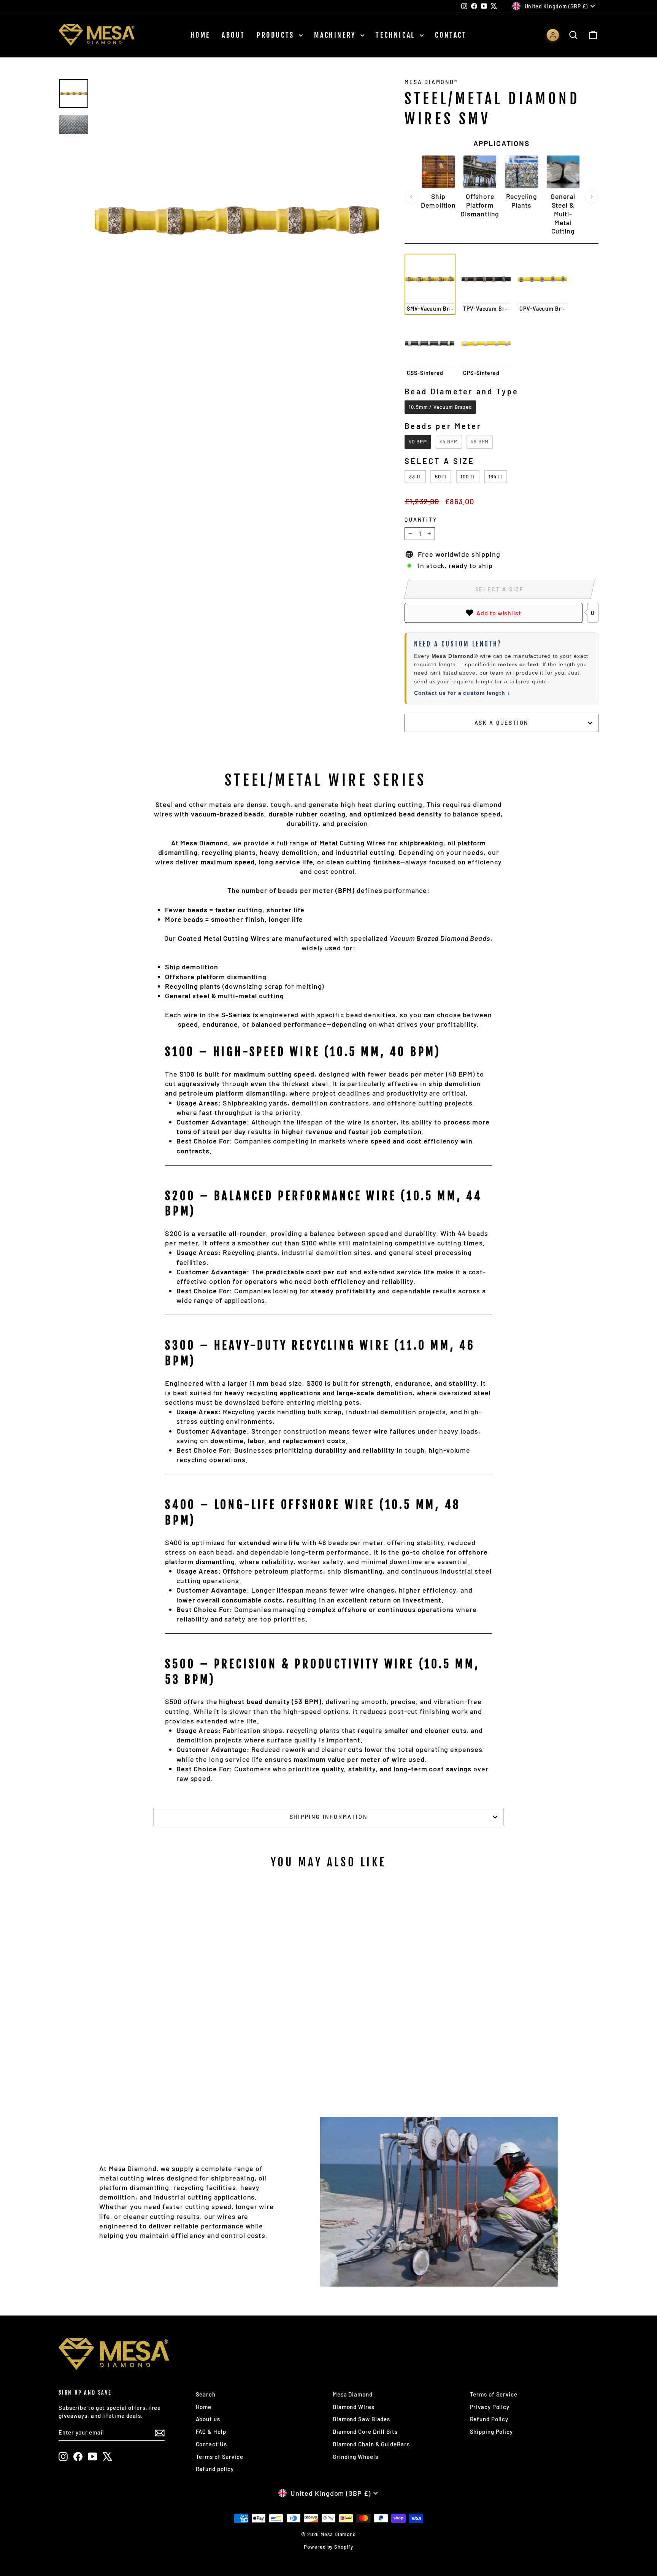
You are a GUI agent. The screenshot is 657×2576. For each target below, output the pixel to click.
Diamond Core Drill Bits (365, 2431)
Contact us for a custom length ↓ (462, 693)
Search (206, 2394)
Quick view (123, 2009)
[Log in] (553, 35)
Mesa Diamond (353, 2394)
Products (277, 35)
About (233, 35)
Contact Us (211, 2444)
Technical (397, 35)
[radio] (430, 284)
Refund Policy (489, 2419)
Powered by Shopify (328, 2547)
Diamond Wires (354, 2407)
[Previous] (411, 197)
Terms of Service (220, 2457)
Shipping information (329, 1817)
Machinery (336, 35)
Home (200, 35)
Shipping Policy (492, 2431)
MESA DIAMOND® (431, 82)
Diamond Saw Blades (361, 2419)
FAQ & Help (211, 2431)
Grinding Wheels (355, 2457)
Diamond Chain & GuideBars (371, 2444)
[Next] (592, 197)
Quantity (421, 520)
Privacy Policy (490, 2407)
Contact (451, 35)
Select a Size (440, 461)
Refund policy (215, 2469)
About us (208, 2419)
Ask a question (501, 723)
